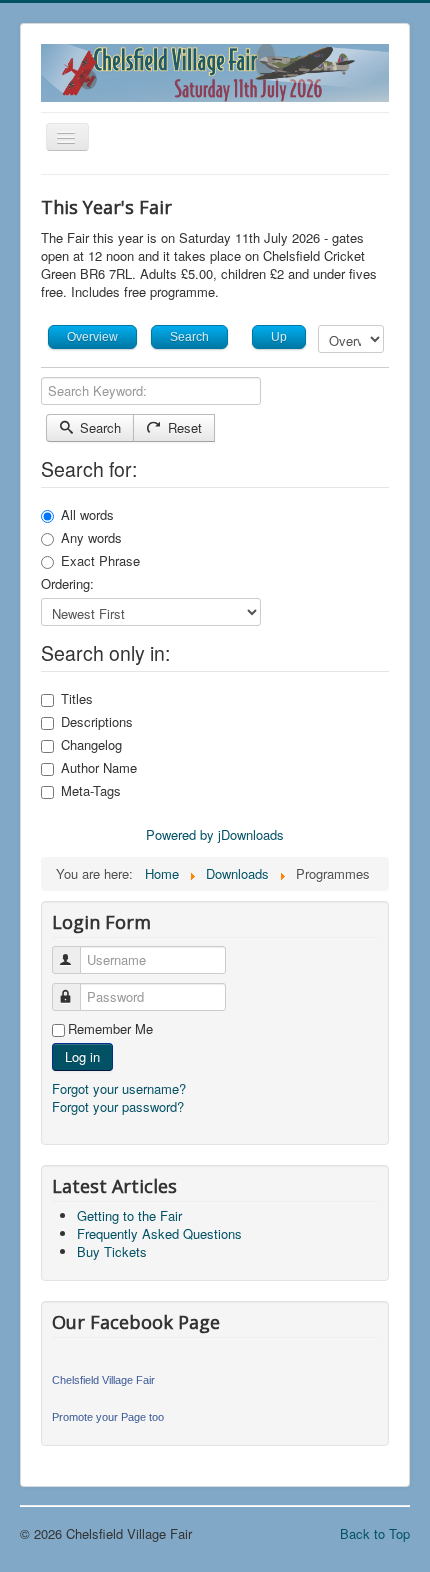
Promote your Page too (108, 1417)
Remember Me (110, 1029)
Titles (77, 699)
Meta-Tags (91, 791)
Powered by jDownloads (215, 834)
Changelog (91, 745)
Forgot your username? (119, 1088)
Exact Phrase (100, 561)
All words (87, 515)
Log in (82, 1056)
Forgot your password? (118, 1106)
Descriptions (97, 722)
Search (98, 427)
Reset (183, 427)
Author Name (99, 768)
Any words (91, 538)
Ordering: (67, 584)
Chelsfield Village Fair (103, 1380)
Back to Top (375, 1533)
